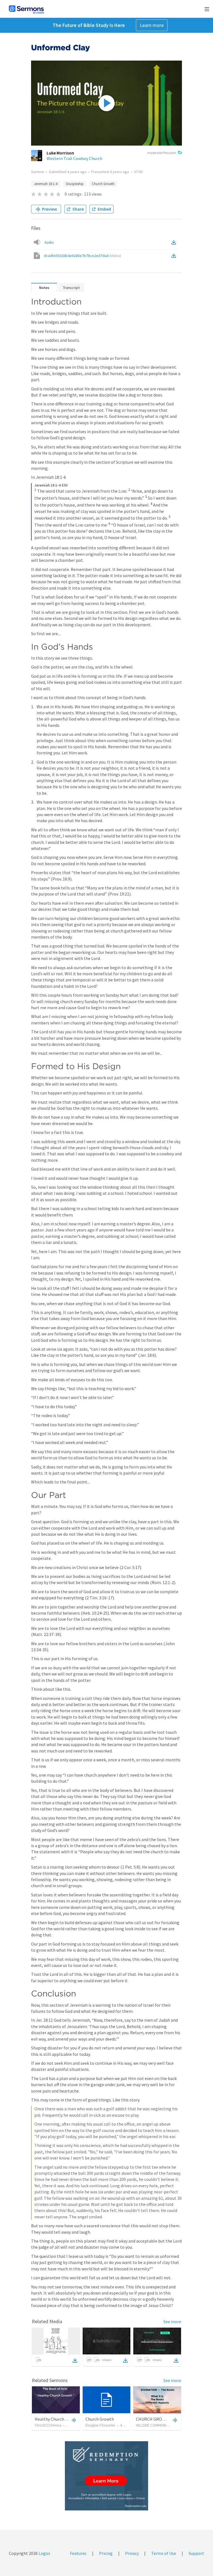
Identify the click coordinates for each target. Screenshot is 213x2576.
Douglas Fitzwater (100, 2425)
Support (196, 2553)
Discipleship (75, 184)
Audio (49, 242)
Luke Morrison (60, 153)
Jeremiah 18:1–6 (46, 184)
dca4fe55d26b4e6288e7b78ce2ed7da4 (82, 256)
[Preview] (73, 2420)
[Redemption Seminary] (106, 2476)
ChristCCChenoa (48, 2425)
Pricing (106, 2553)
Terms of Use (164, 2553)
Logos (44, 2553)
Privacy (132, 2553)
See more (172, 2321)
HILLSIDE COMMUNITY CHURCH (160, 2425)
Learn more (152, 25)
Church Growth (103, 184)
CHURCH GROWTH (154, 2419)
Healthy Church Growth (57, 2419)
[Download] (75, 2360)
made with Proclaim (162, 153)
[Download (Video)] (175, 256)
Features (78, 2553)
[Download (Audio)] (175, 242)
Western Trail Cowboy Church (74, 158)
